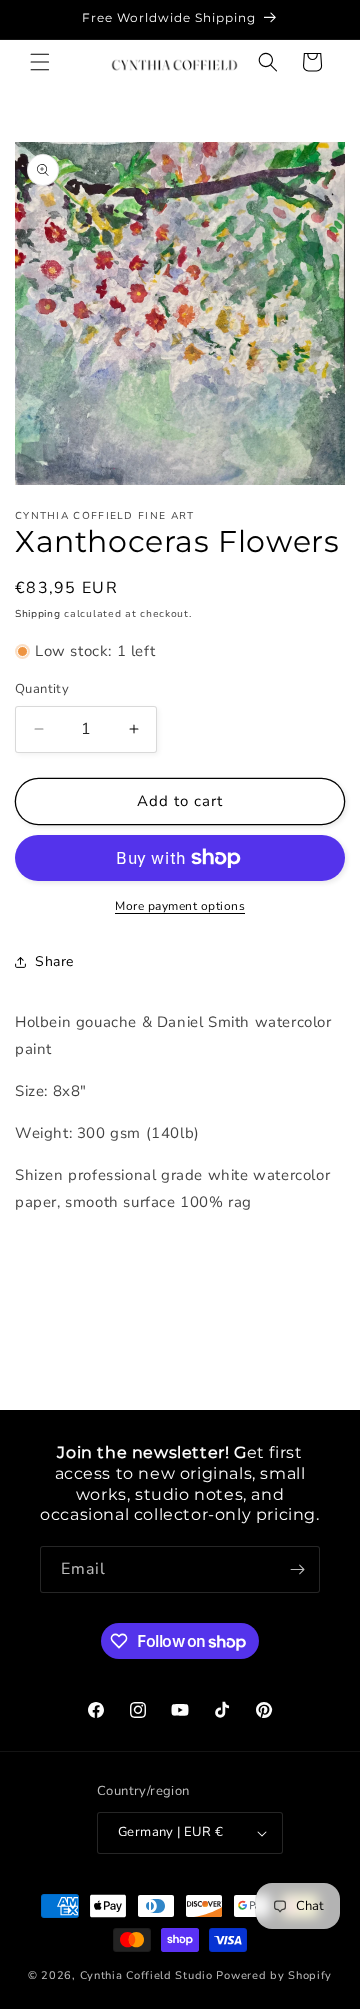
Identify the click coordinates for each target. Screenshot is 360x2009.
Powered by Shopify (274, 1975)
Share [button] (54, 961)
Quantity (42, 689)
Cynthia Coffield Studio (146, 1975)
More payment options (180, 906)
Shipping (38, 614)
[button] (40, 62)
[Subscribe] (297, 1569)
